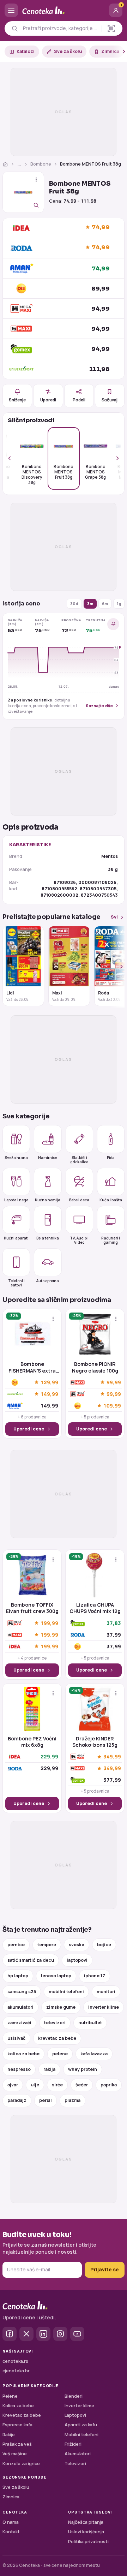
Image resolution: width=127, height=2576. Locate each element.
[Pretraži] (15, 28)
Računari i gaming (111, 1240)
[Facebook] (10, 2334)
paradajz (17, 2100)
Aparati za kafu (81, 2425)
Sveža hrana (16, 1158)
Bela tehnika (48, 1238)
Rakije (9, 2435)
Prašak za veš (17, 2444)
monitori (106, 1992)
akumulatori (20, 2007)
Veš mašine (15, 2454)
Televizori (75, 2464)
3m (90, 603)
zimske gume (61, 2007)
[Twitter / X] (26, 2334)
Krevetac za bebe (22, 2415)
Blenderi (74, 2396)
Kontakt (11, 2532)
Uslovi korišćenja (86, 2532)
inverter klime (104, 2007)
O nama (11, 2522)
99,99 (114, 1382)
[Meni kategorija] (11, 10)
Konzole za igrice (21, 2464)
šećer (82, 2085)
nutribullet (90, 2023)
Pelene (10, 2396)
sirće (57, 2085)
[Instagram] (60, 2334)
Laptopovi (75, 2415)
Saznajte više (99, 706)
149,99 (49, 1394)
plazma (72, 2100)
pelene (60, 2054)
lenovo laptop (56, 1976)
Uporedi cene (29, 1429)
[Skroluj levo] (13, 458)
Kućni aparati (16, 1238)
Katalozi (26, 51)
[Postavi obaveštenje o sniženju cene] (113, 624)
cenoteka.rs (15, 2361)
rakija (49, 2069)
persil (46, 2100)
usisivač (16, 2038)
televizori (55, 2023)
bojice (104, 1945)
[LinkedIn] (43, 2334)
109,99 (112, 1406)
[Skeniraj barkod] (111, 28)
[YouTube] (77, 2334)
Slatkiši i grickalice (79, 1159)
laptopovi (77, 1960)
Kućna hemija (48, 1200)
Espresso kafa (17, 2425)
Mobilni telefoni (81, 2435)
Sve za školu (68, 51)
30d (74, 603)
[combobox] (60, 28)
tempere (47, 1945)
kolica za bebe (23, 2054)
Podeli (79, 400)
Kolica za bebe (18, 2406)
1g (119, 603)
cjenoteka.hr (16, 2371)
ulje (35, 2085)
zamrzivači (19, 2023)
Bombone (41, 164)
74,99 (101, 227)
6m (105, 603)
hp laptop (18, 1976)
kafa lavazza (94, 2054)
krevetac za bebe (57, 2038)
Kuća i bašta (111, 1200)
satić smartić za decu (31, 1960)
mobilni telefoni (66, 1992)
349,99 (112, 1757)
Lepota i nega (16, 1200)
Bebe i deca (79, 1200)
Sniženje (17, 400)
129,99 (49, 1382)
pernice (16, 1945)
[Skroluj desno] (120, 52)
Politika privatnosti (88, 2542)
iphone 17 (95, 1976)
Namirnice (48, 1158)
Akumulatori (78, 2454)
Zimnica (110, 51)
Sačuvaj (110, 400)
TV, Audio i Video (79, 1240)
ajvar (13, 2085)
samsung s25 (22, 1992)
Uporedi (48, 400)
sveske (77, 1945)
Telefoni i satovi (16, 1283)
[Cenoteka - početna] (64, 10)
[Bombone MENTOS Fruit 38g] (23, 192)
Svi (114, 917)
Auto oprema (48, 1281)
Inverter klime (79, 2406)
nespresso (19, 2069)
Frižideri (73, 2444)
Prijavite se (105, 2269)
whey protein (83, 2069)
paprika (109, 2085)
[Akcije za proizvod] (36, 180)
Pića (111, 1158)
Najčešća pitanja (86, 2522)
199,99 (49, 1623)
